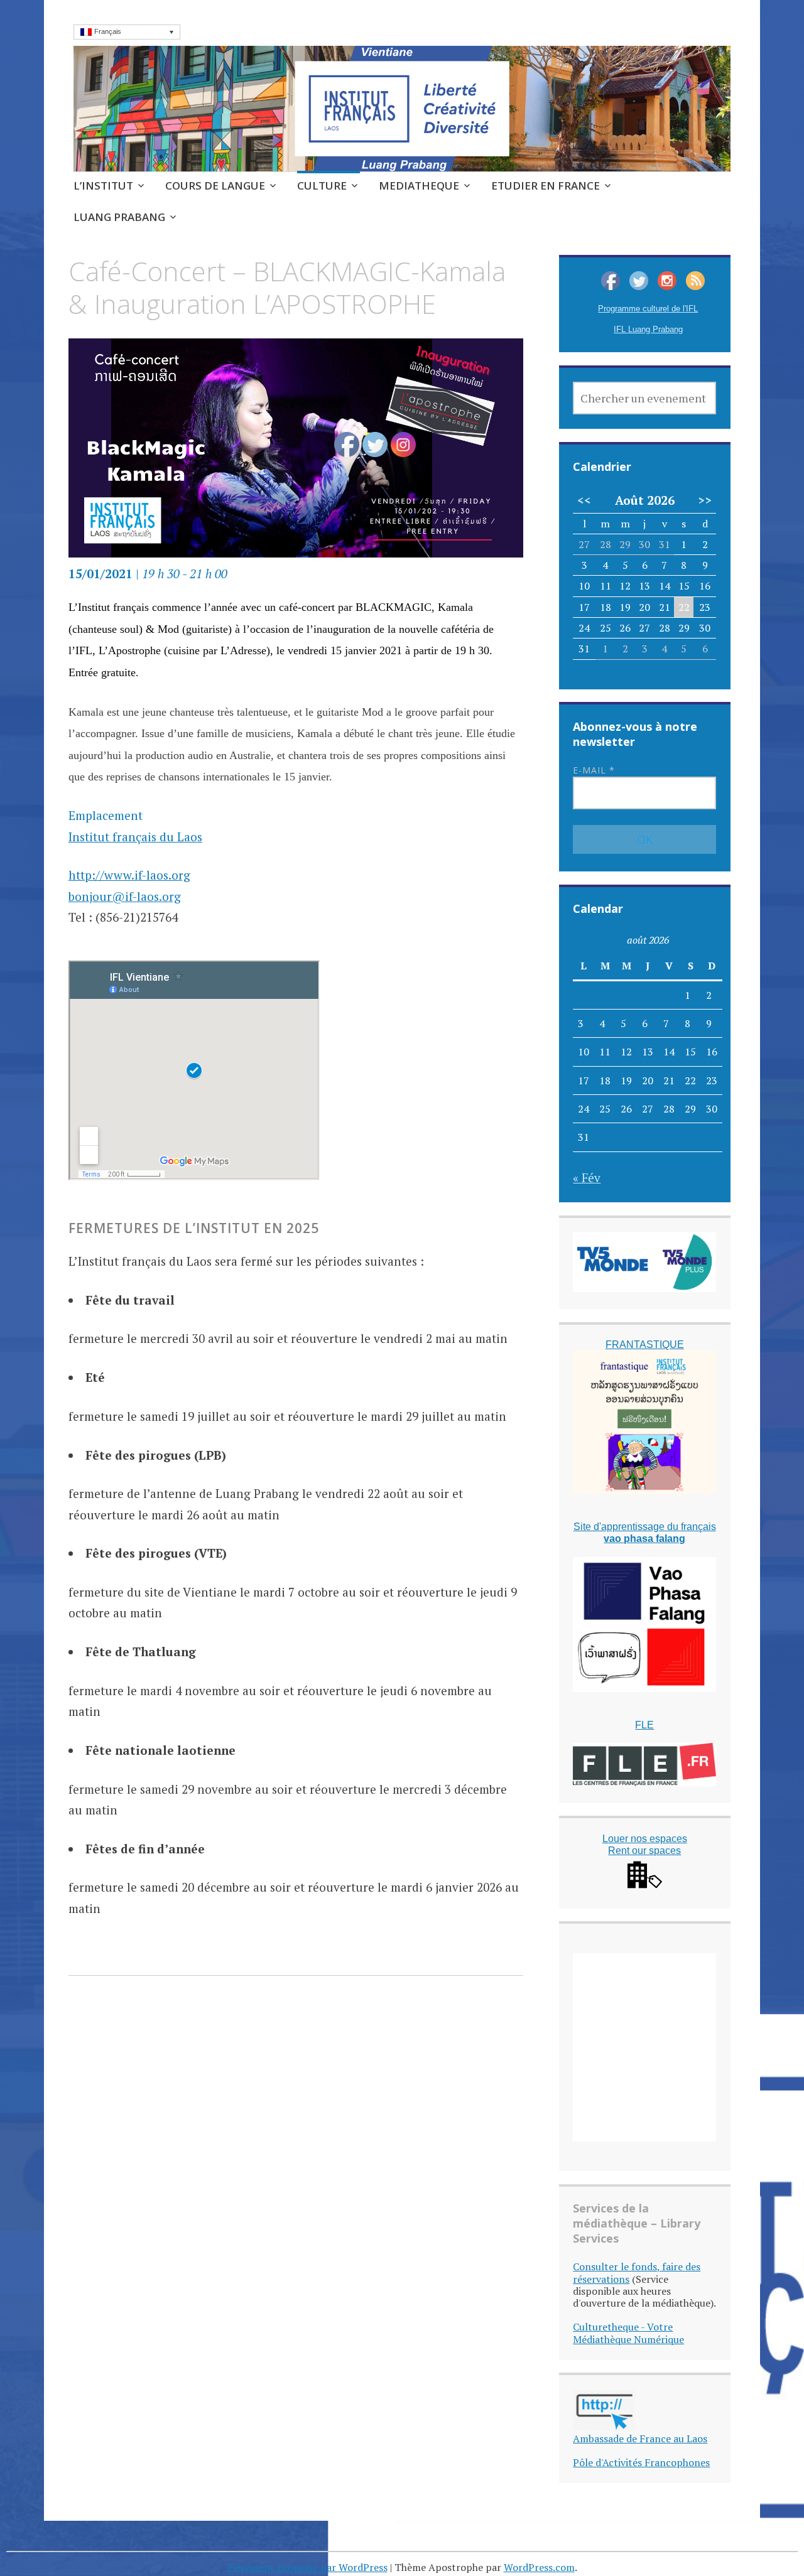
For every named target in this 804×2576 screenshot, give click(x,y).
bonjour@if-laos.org (125, 896)
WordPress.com (539, 2567)
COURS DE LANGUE (215, 186)
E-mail (594, 770)
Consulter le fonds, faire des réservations (637, 2272)
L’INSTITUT (103, 186)
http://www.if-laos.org (129, 875)
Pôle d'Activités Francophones (641, 2462)
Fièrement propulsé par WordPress (307, 2567)
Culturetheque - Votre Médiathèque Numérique (628, 2333)
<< (584, 500)
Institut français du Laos (135, 837)
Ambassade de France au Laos (640, 2439)
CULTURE (322, 186)
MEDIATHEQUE (419, 186)
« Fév (587, 1178)
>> (705, 500)
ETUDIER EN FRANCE (546, 186)
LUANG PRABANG (119, 217)
